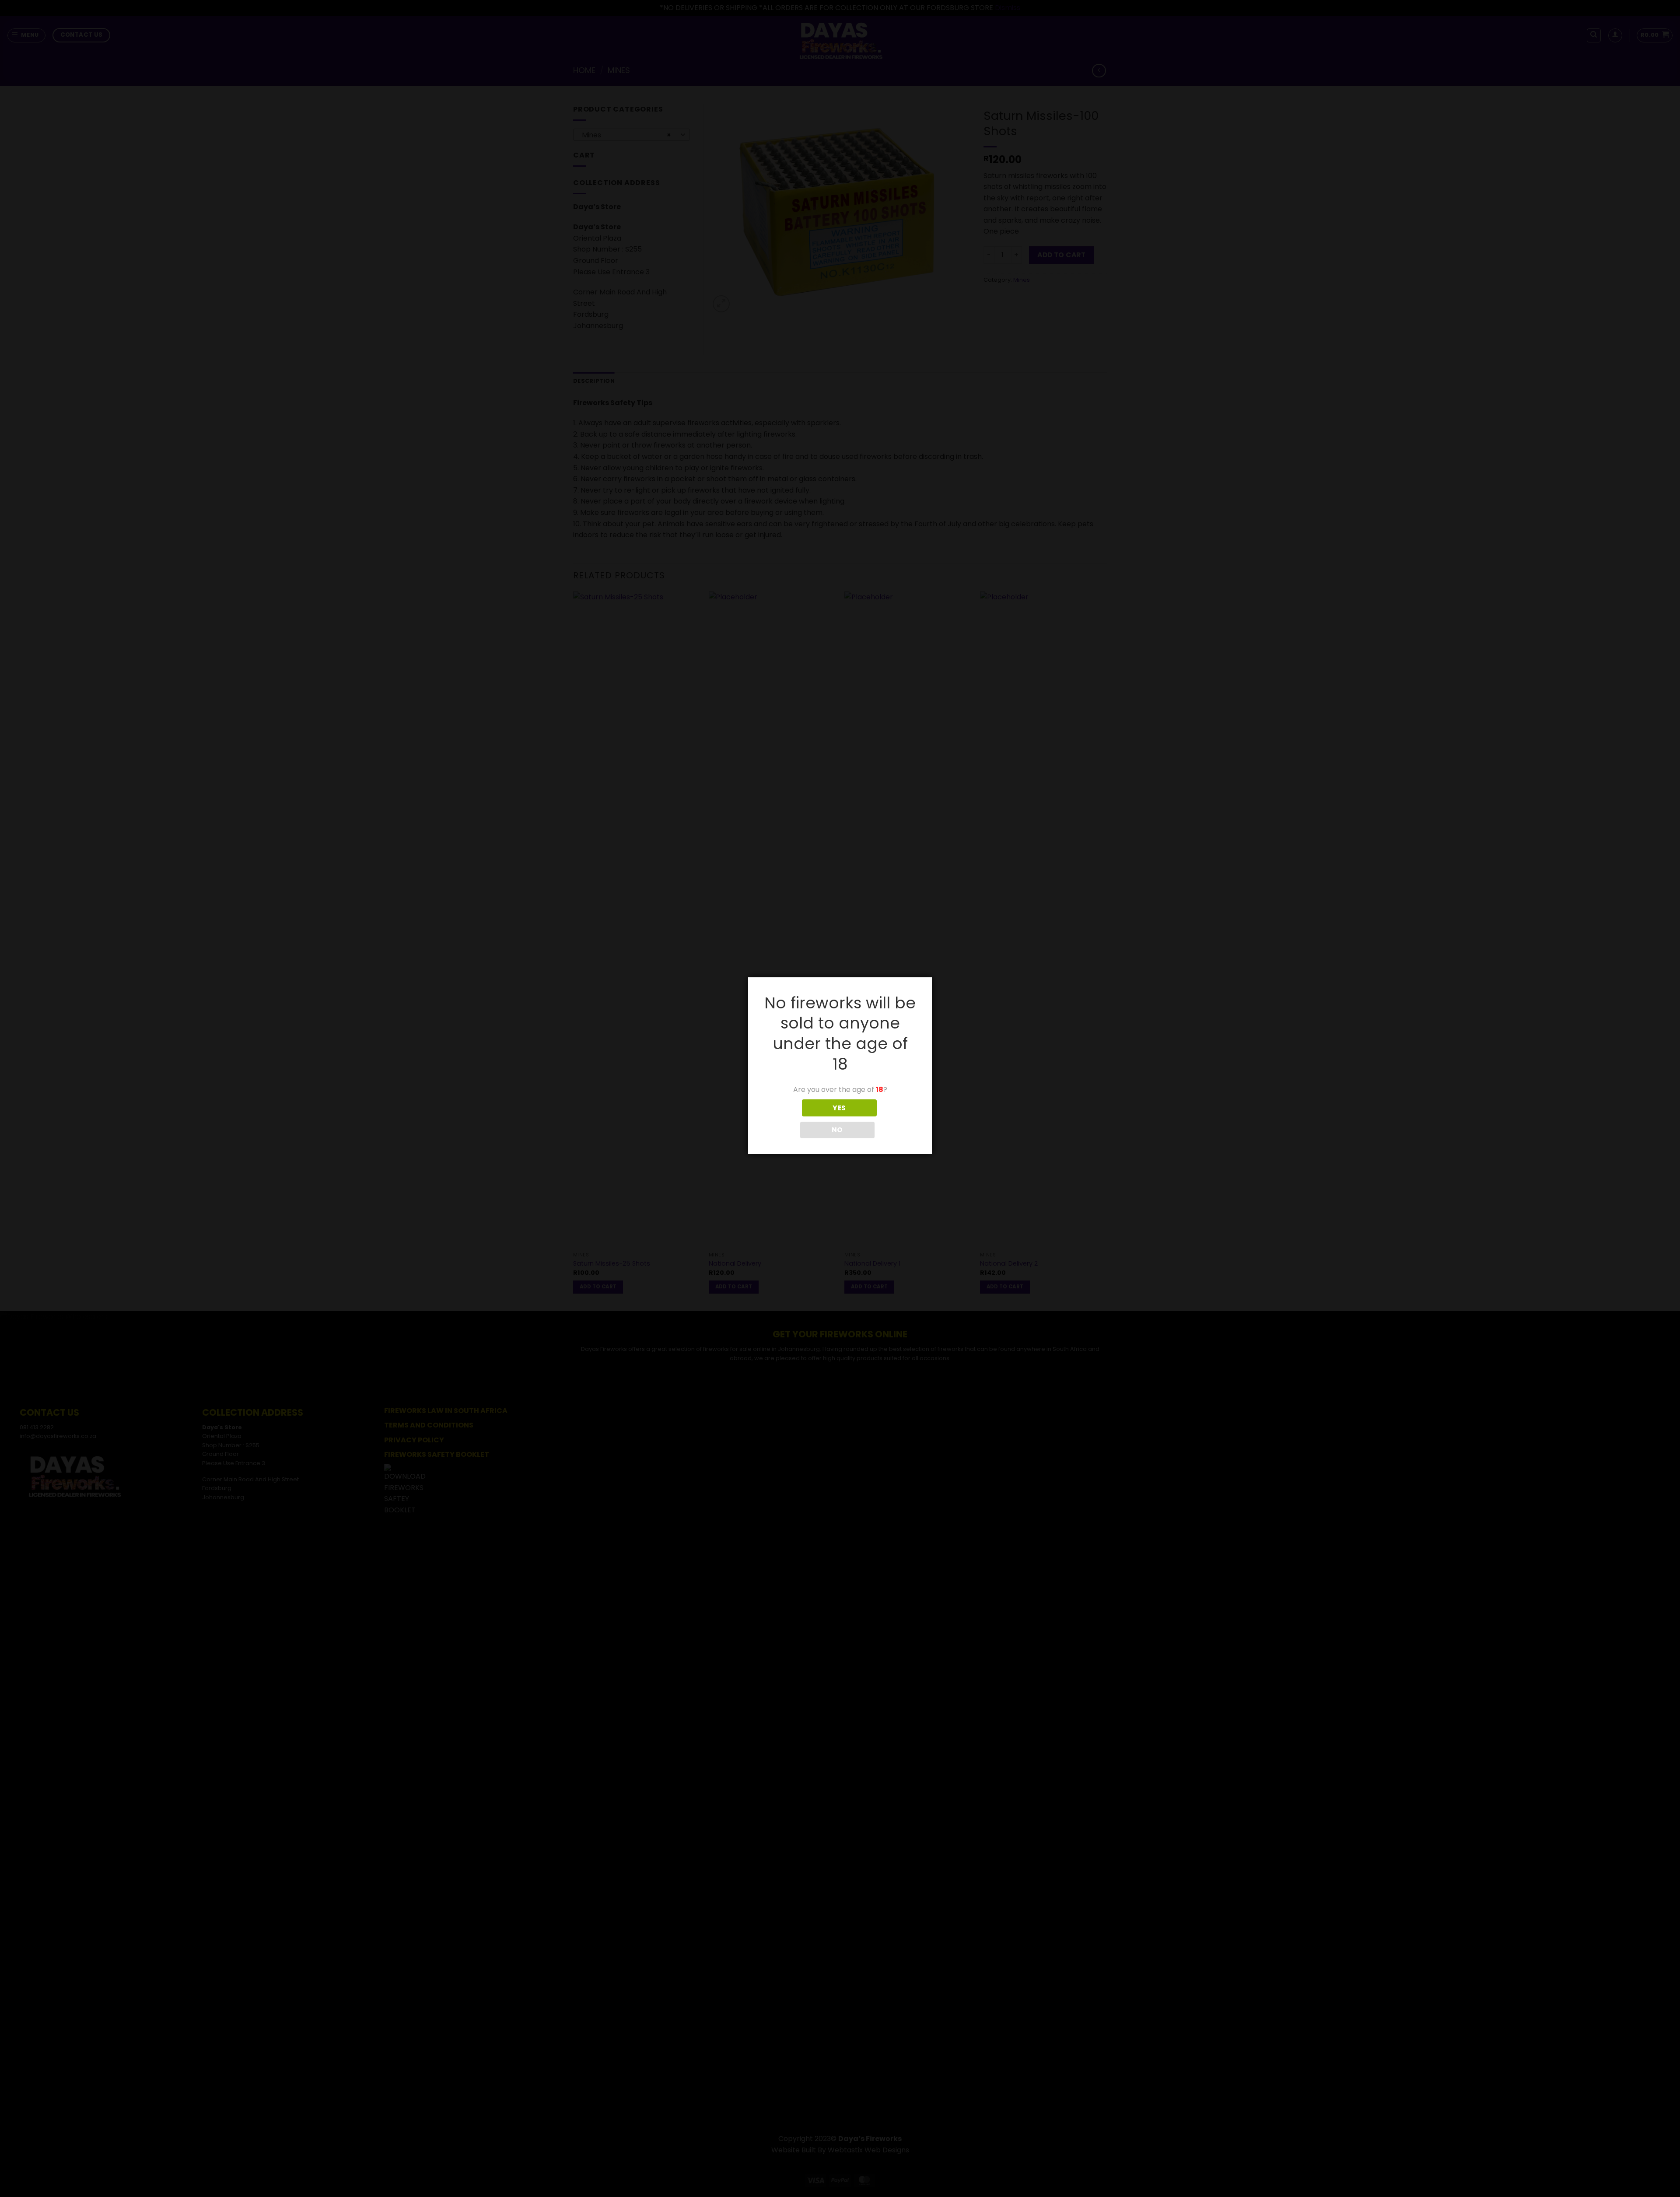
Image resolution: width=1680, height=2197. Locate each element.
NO (837, 1130)
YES (839, 1108)
